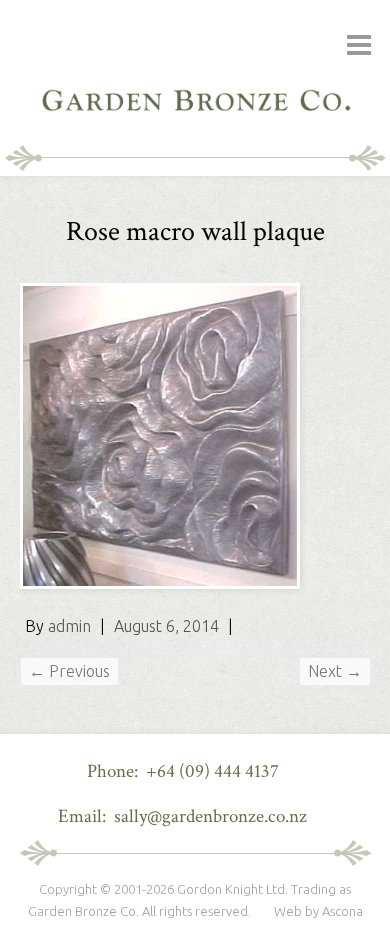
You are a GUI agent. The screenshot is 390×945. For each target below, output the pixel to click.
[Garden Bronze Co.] (195, 69)
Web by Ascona (318, 911)
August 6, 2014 (166, 626)
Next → (335, 671)
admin (69, 626)
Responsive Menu (359, 45)
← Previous (69, 671)
